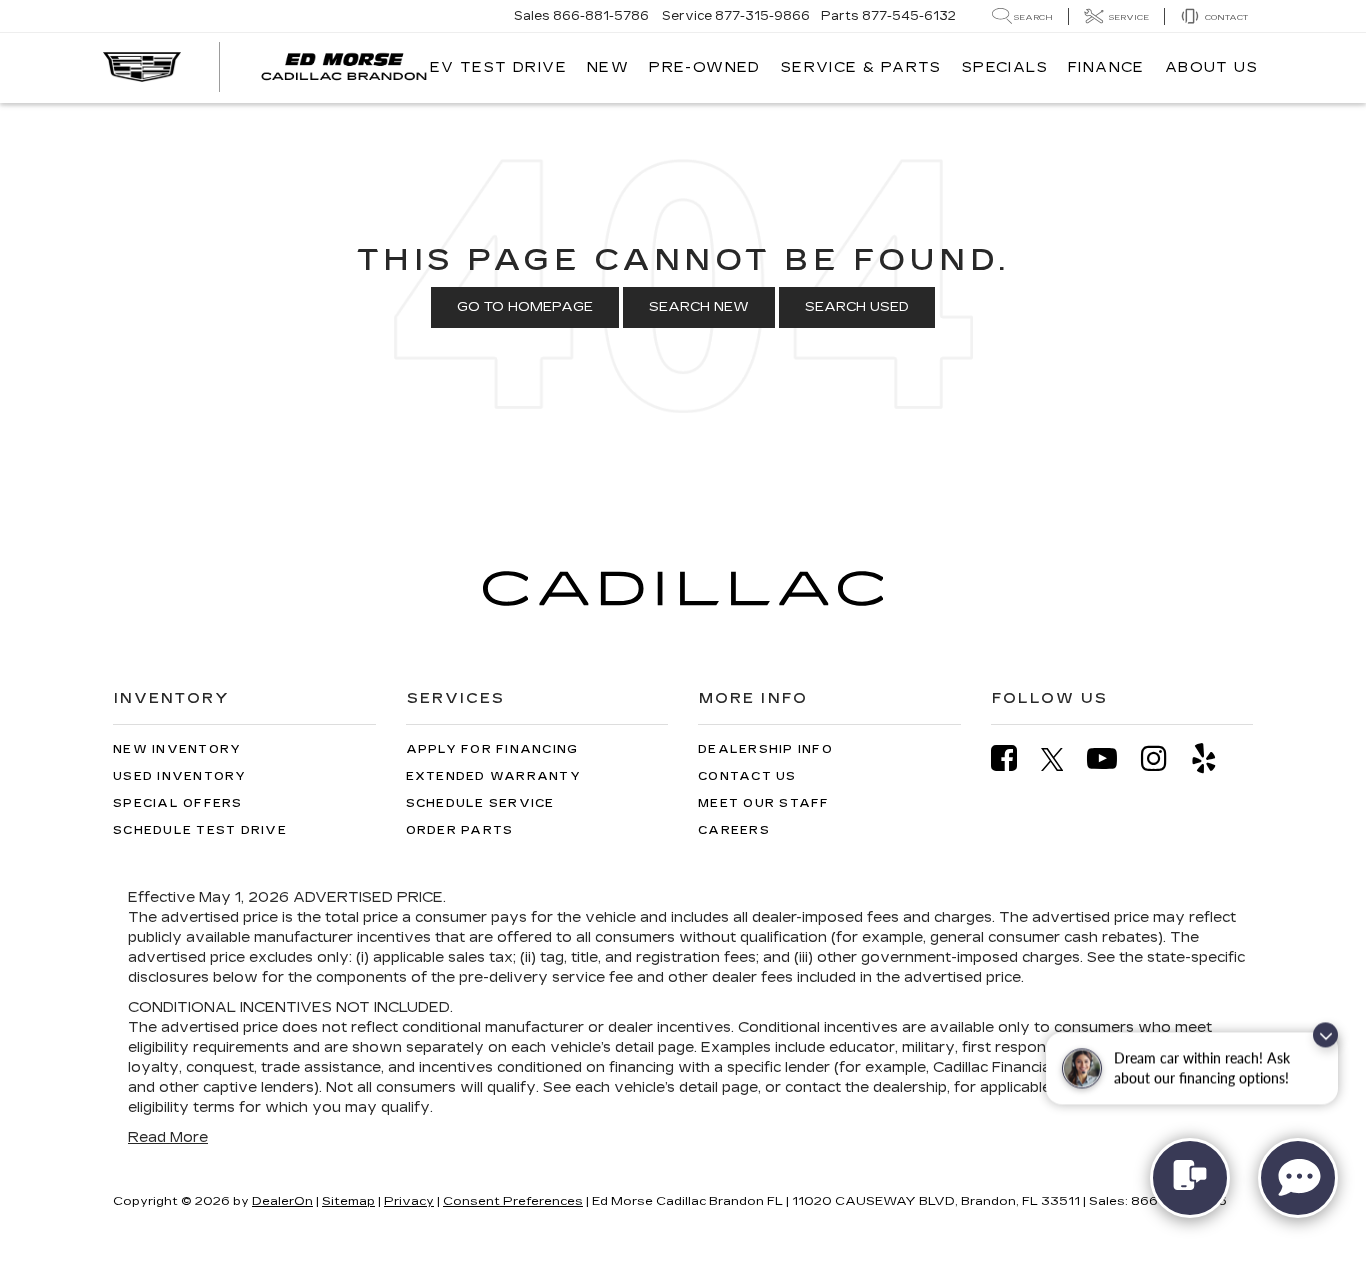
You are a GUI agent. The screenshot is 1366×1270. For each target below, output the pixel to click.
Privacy (409, 1201)
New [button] (608, 67)
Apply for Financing (492, 749)
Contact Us (747, 776)
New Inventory (177, 749)
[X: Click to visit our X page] (1062, 759)
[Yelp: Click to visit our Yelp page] (1214, 758)
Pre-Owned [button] (705, 67)
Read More (168, 1137)
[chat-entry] (1190, 1178)
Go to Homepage (525, 307)
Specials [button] (1005, 67)
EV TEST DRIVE (498, 67)
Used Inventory (180, 776)
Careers (734, 830)
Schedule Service (480, 803)
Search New (699, 307)
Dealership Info (765, 749)
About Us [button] (1211, 67)
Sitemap (348, 1201)
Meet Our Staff (764, 803)
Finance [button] (1106, 67)
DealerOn (282, 1201)
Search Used (857, 307)
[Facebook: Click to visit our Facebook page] (1014, 758)
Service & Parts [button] (861, 67)
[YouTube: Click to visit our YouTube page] (1112, 758)
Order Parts (460, 830)
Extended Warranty (493, 776)
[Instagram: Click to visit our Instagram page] (1164, 758)
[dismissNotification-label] (1325, 1042)
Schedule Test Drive (200, 830)
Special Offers (178, 803)
